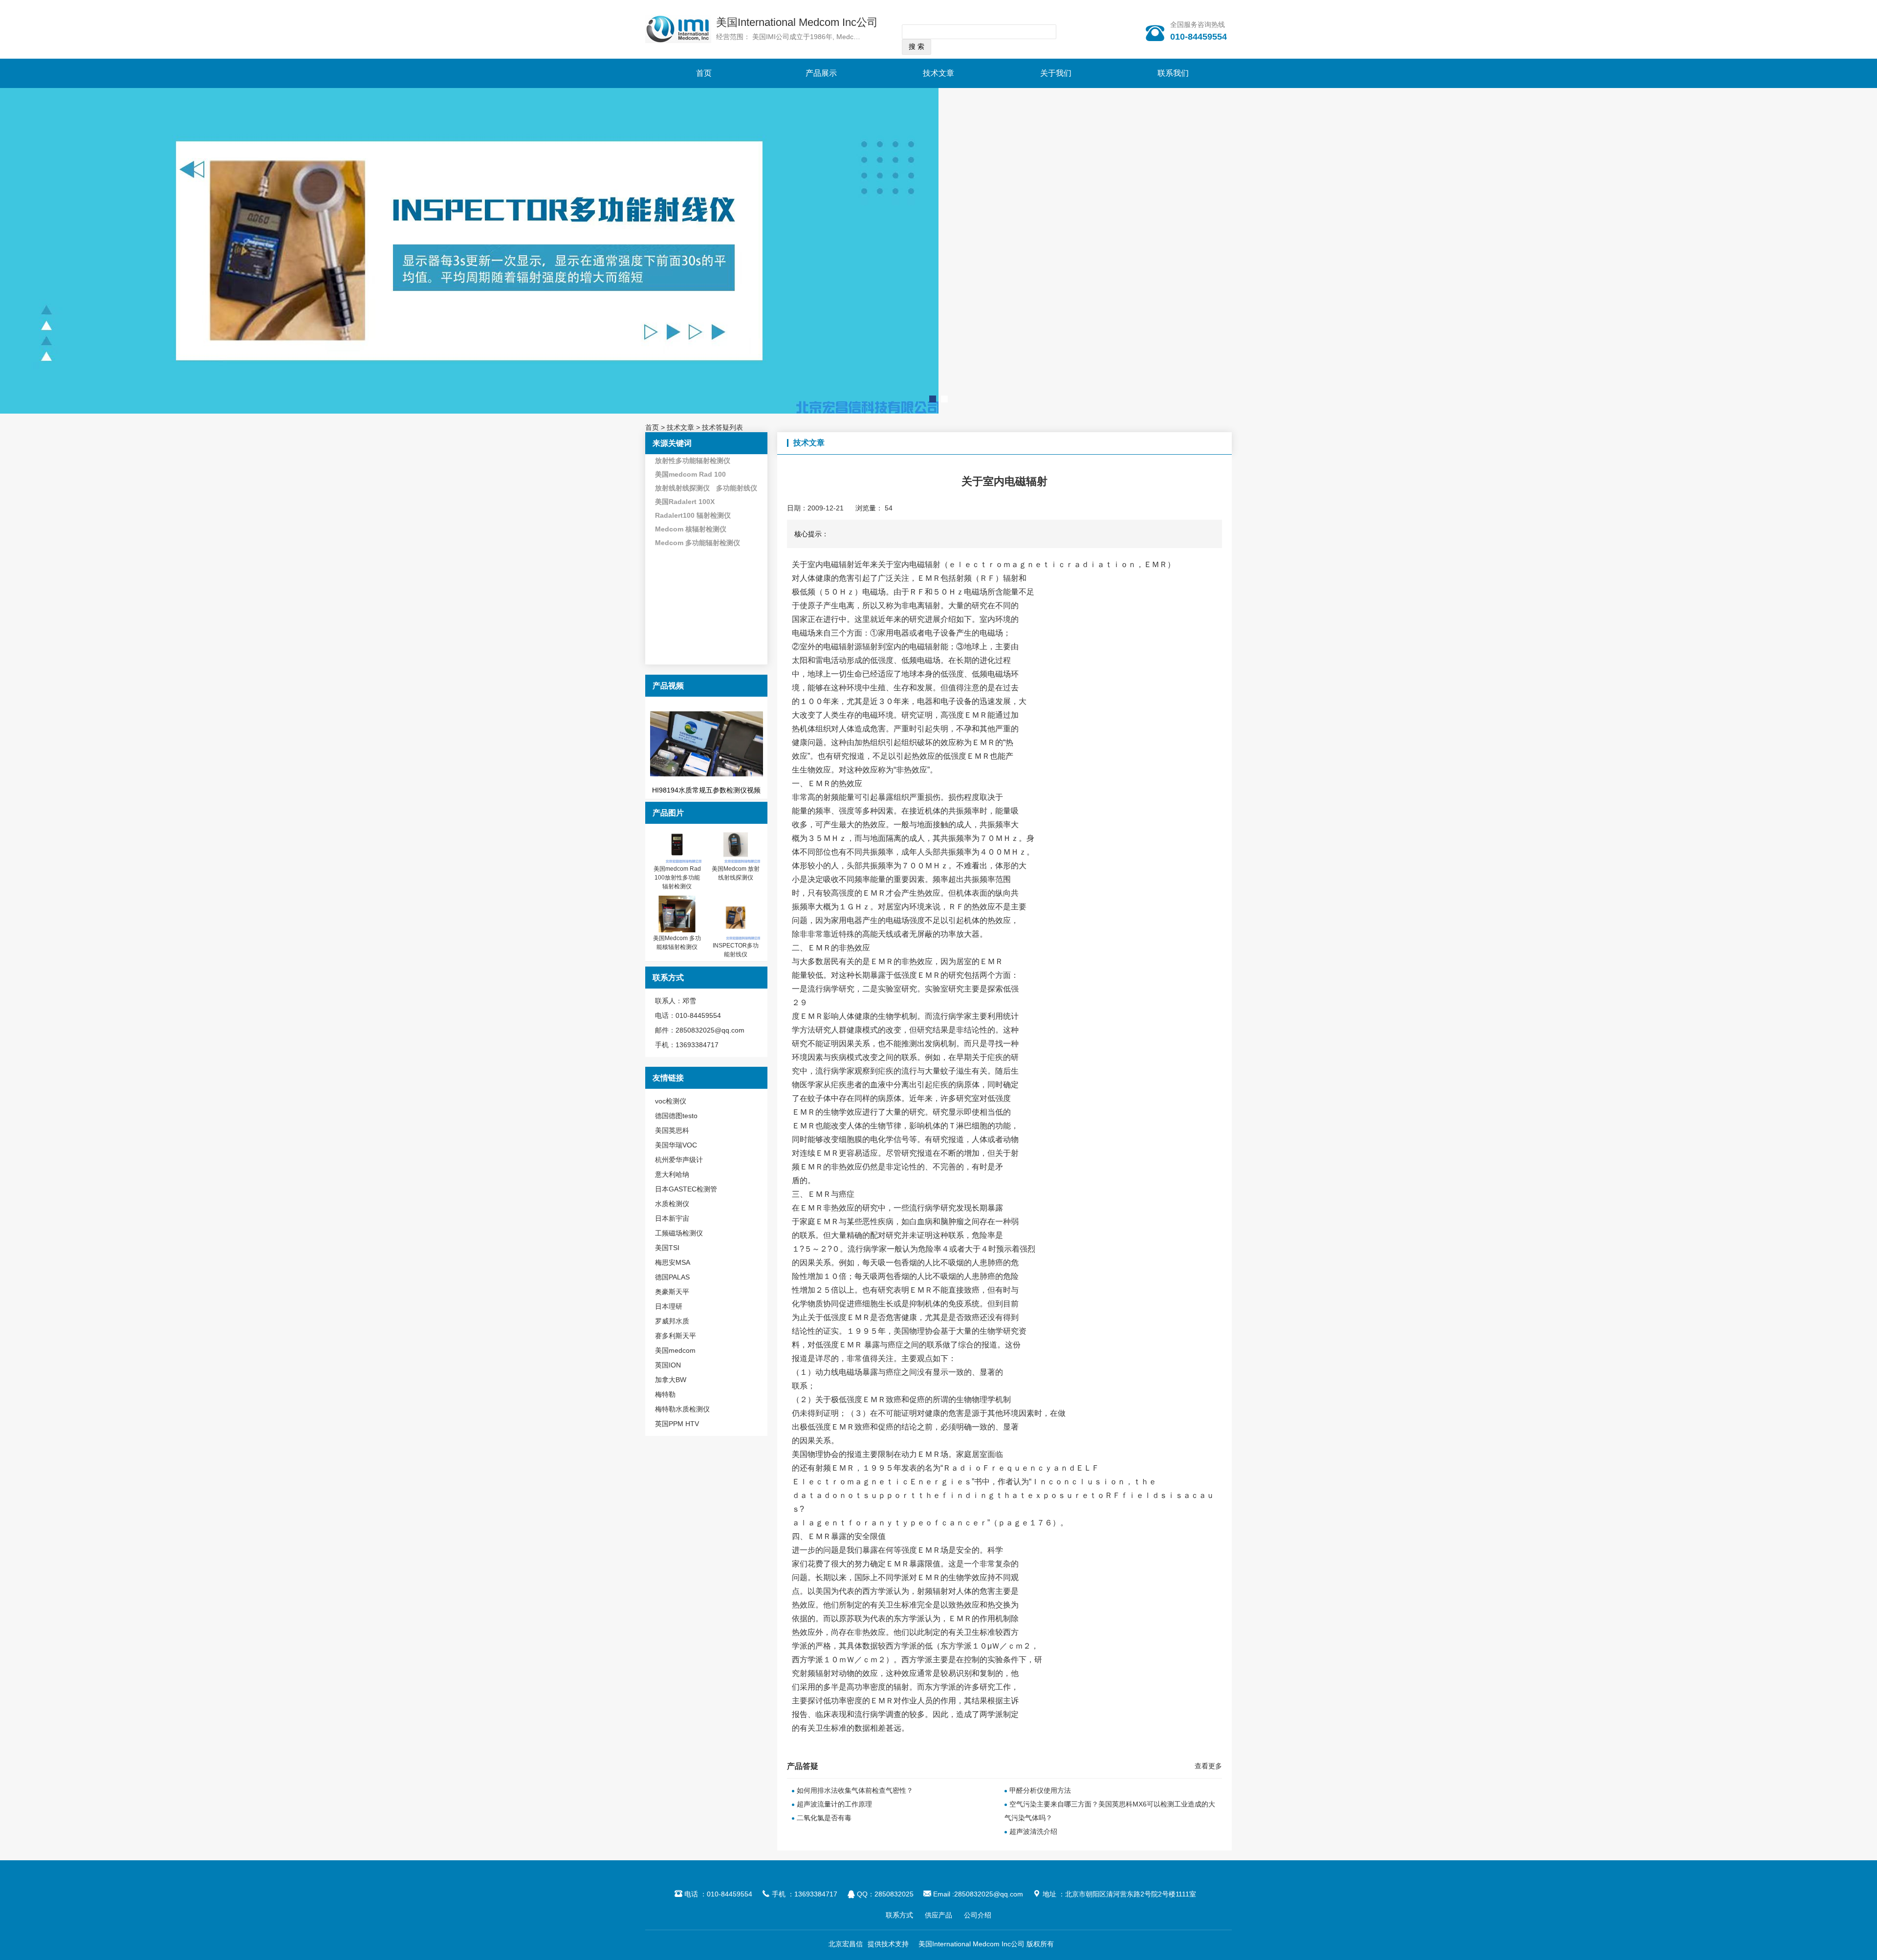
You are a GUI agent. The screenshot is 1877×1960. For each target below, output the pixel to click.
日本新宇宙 (672, 1218)
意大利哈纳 (672, 1174)
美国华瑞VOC (676, 1145)
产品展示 (821, 73)
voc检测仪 (671, 1101)
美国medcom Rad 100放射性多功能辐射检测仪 (677, 878)
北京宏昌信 (846, 1944)
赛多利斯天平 (676, 1336)
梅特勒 (665, 1394)
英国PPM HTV (677, 1424)
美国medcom (675, 1350)
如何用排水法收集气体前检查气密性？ (855, 1790)
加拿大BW (671, 1380)
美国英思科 (672, 1130)
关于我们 (1056, 73)
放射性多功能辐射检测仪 (693, 461)
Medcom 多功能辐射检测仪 (698, 543)
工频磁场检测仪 (679, 1233)
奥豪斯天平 (672, 1292)
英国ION (668, 1365)
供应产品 (938, 1915)
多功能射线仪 (737, 488)
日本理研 (669, 1306)
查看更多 (1208, 1766)
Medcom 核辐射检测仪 (691, 529)
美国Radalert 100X (685, 502)
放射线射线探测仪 (682, 488)
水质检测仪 (672, 1204)
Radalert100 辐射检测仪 (693, 515)
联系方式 (899, 1915)
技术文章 (938, 73)
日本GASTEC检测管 (686, 1189)
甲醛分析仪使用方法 (1040, 1790)
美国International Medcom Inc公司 (797, 22)
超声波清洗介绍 (1033, 1831)
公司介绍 (978, 1915)
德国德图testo (676, 1116)
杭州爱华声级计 (679, 1160)
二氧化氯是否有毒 (824, 1818)
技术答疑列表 (722, 427)
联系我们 (1173, 73)
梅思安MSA (673, 1262)
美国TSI (667, 1248)
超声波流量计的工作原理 (834, 1804)
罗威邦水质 (672, 1321)
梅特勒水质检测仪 (682, 1409)
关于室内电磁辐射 (823, 564)
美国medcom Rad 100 (690, 474)
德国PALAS (672, 1277)
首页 (704, 73)
